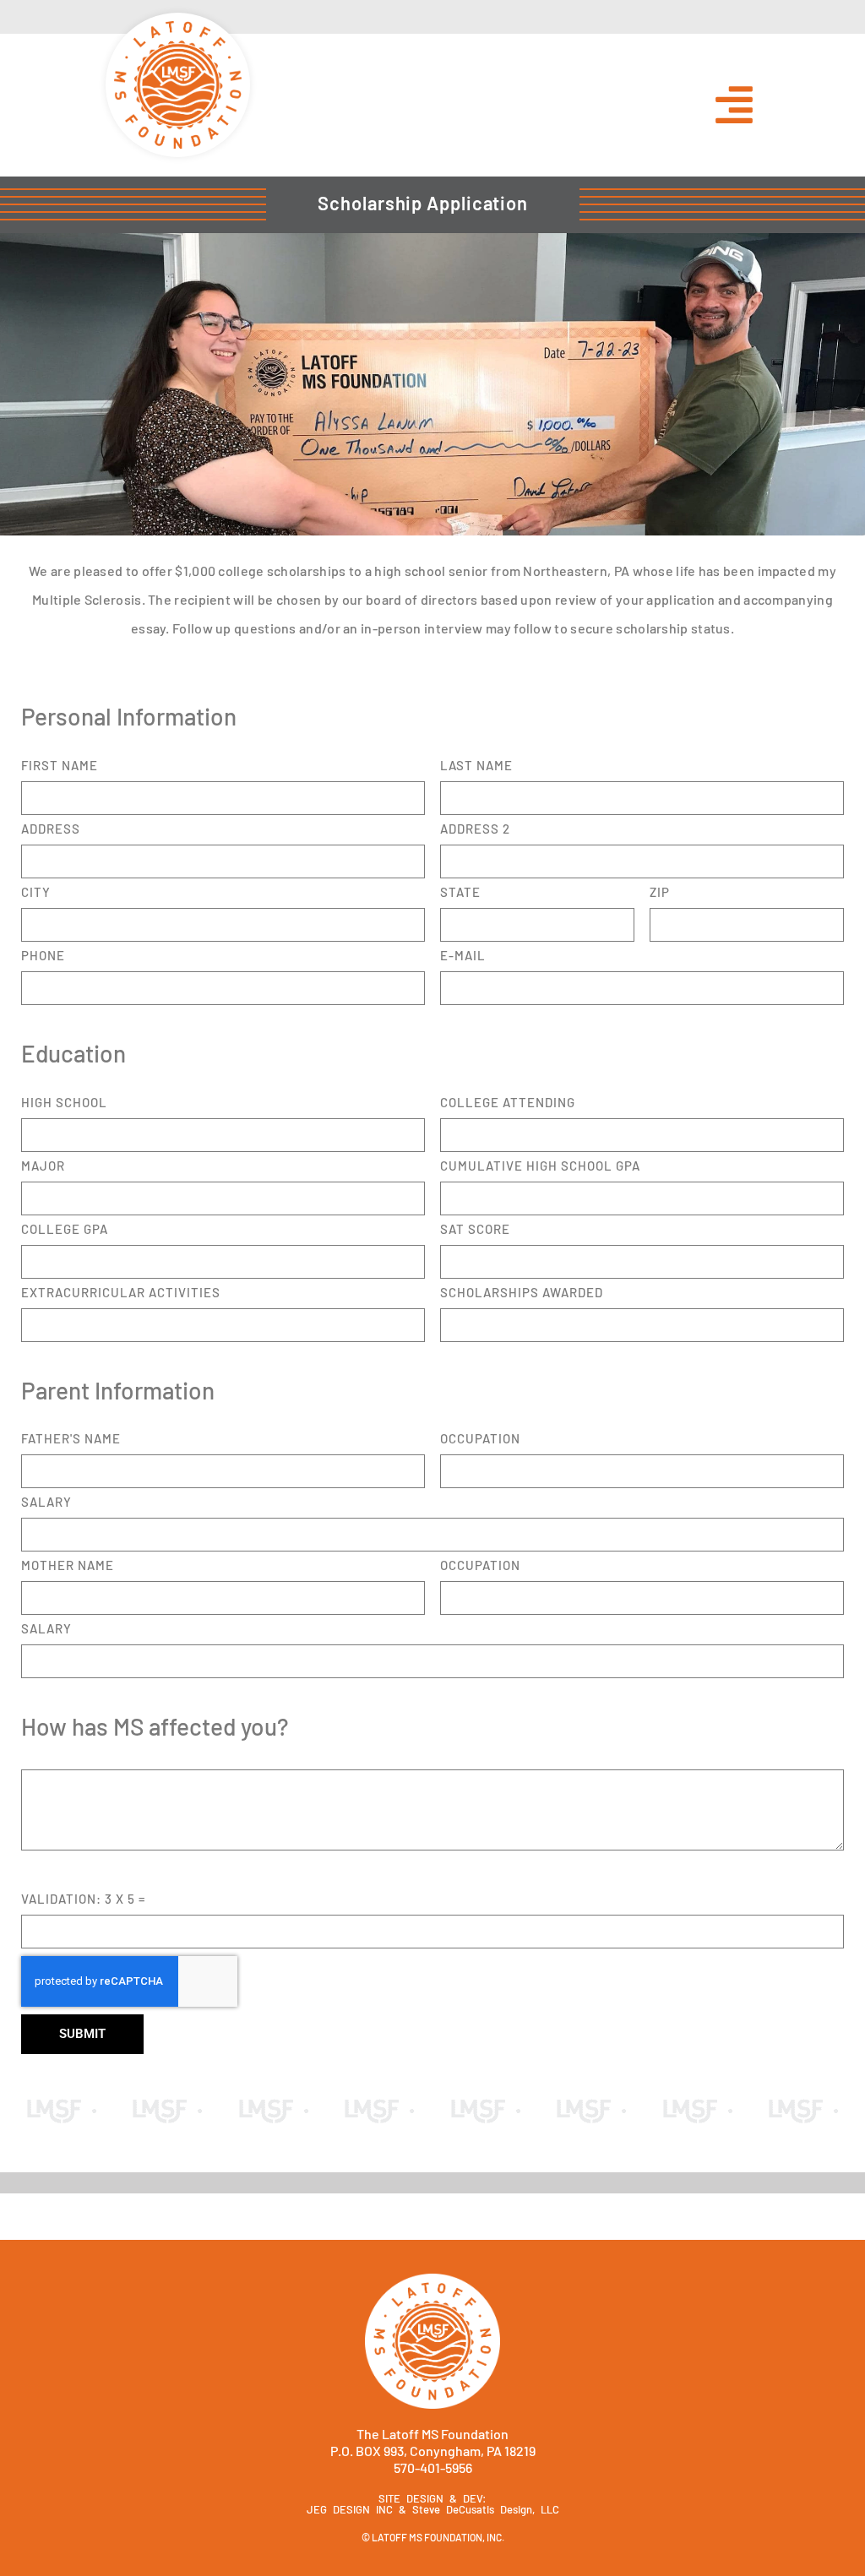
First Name (60, 766)
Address (51, 829)
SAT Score (475, 1230)
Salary (46, 1503)
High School (64, 1103)
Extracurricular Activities (121, 1293)
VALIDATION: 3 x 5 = (83, 1899)
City (36, 893)
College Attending (508, 1103)
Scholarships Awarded (522, 1293)
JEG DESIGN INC (350, 2509)
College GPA (65, 1230)
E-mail (463, 956)
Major (43, 1166)
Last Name (476, 766)
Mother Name (68, 1566)
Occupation (480, 1439)
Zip (660, 893)
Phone (43, 956)
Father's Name (71, 1439)
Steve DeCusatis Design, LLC (486, 2509)
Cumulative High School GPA (540, 1166)
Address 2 (475, 829)
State (460, 893)
